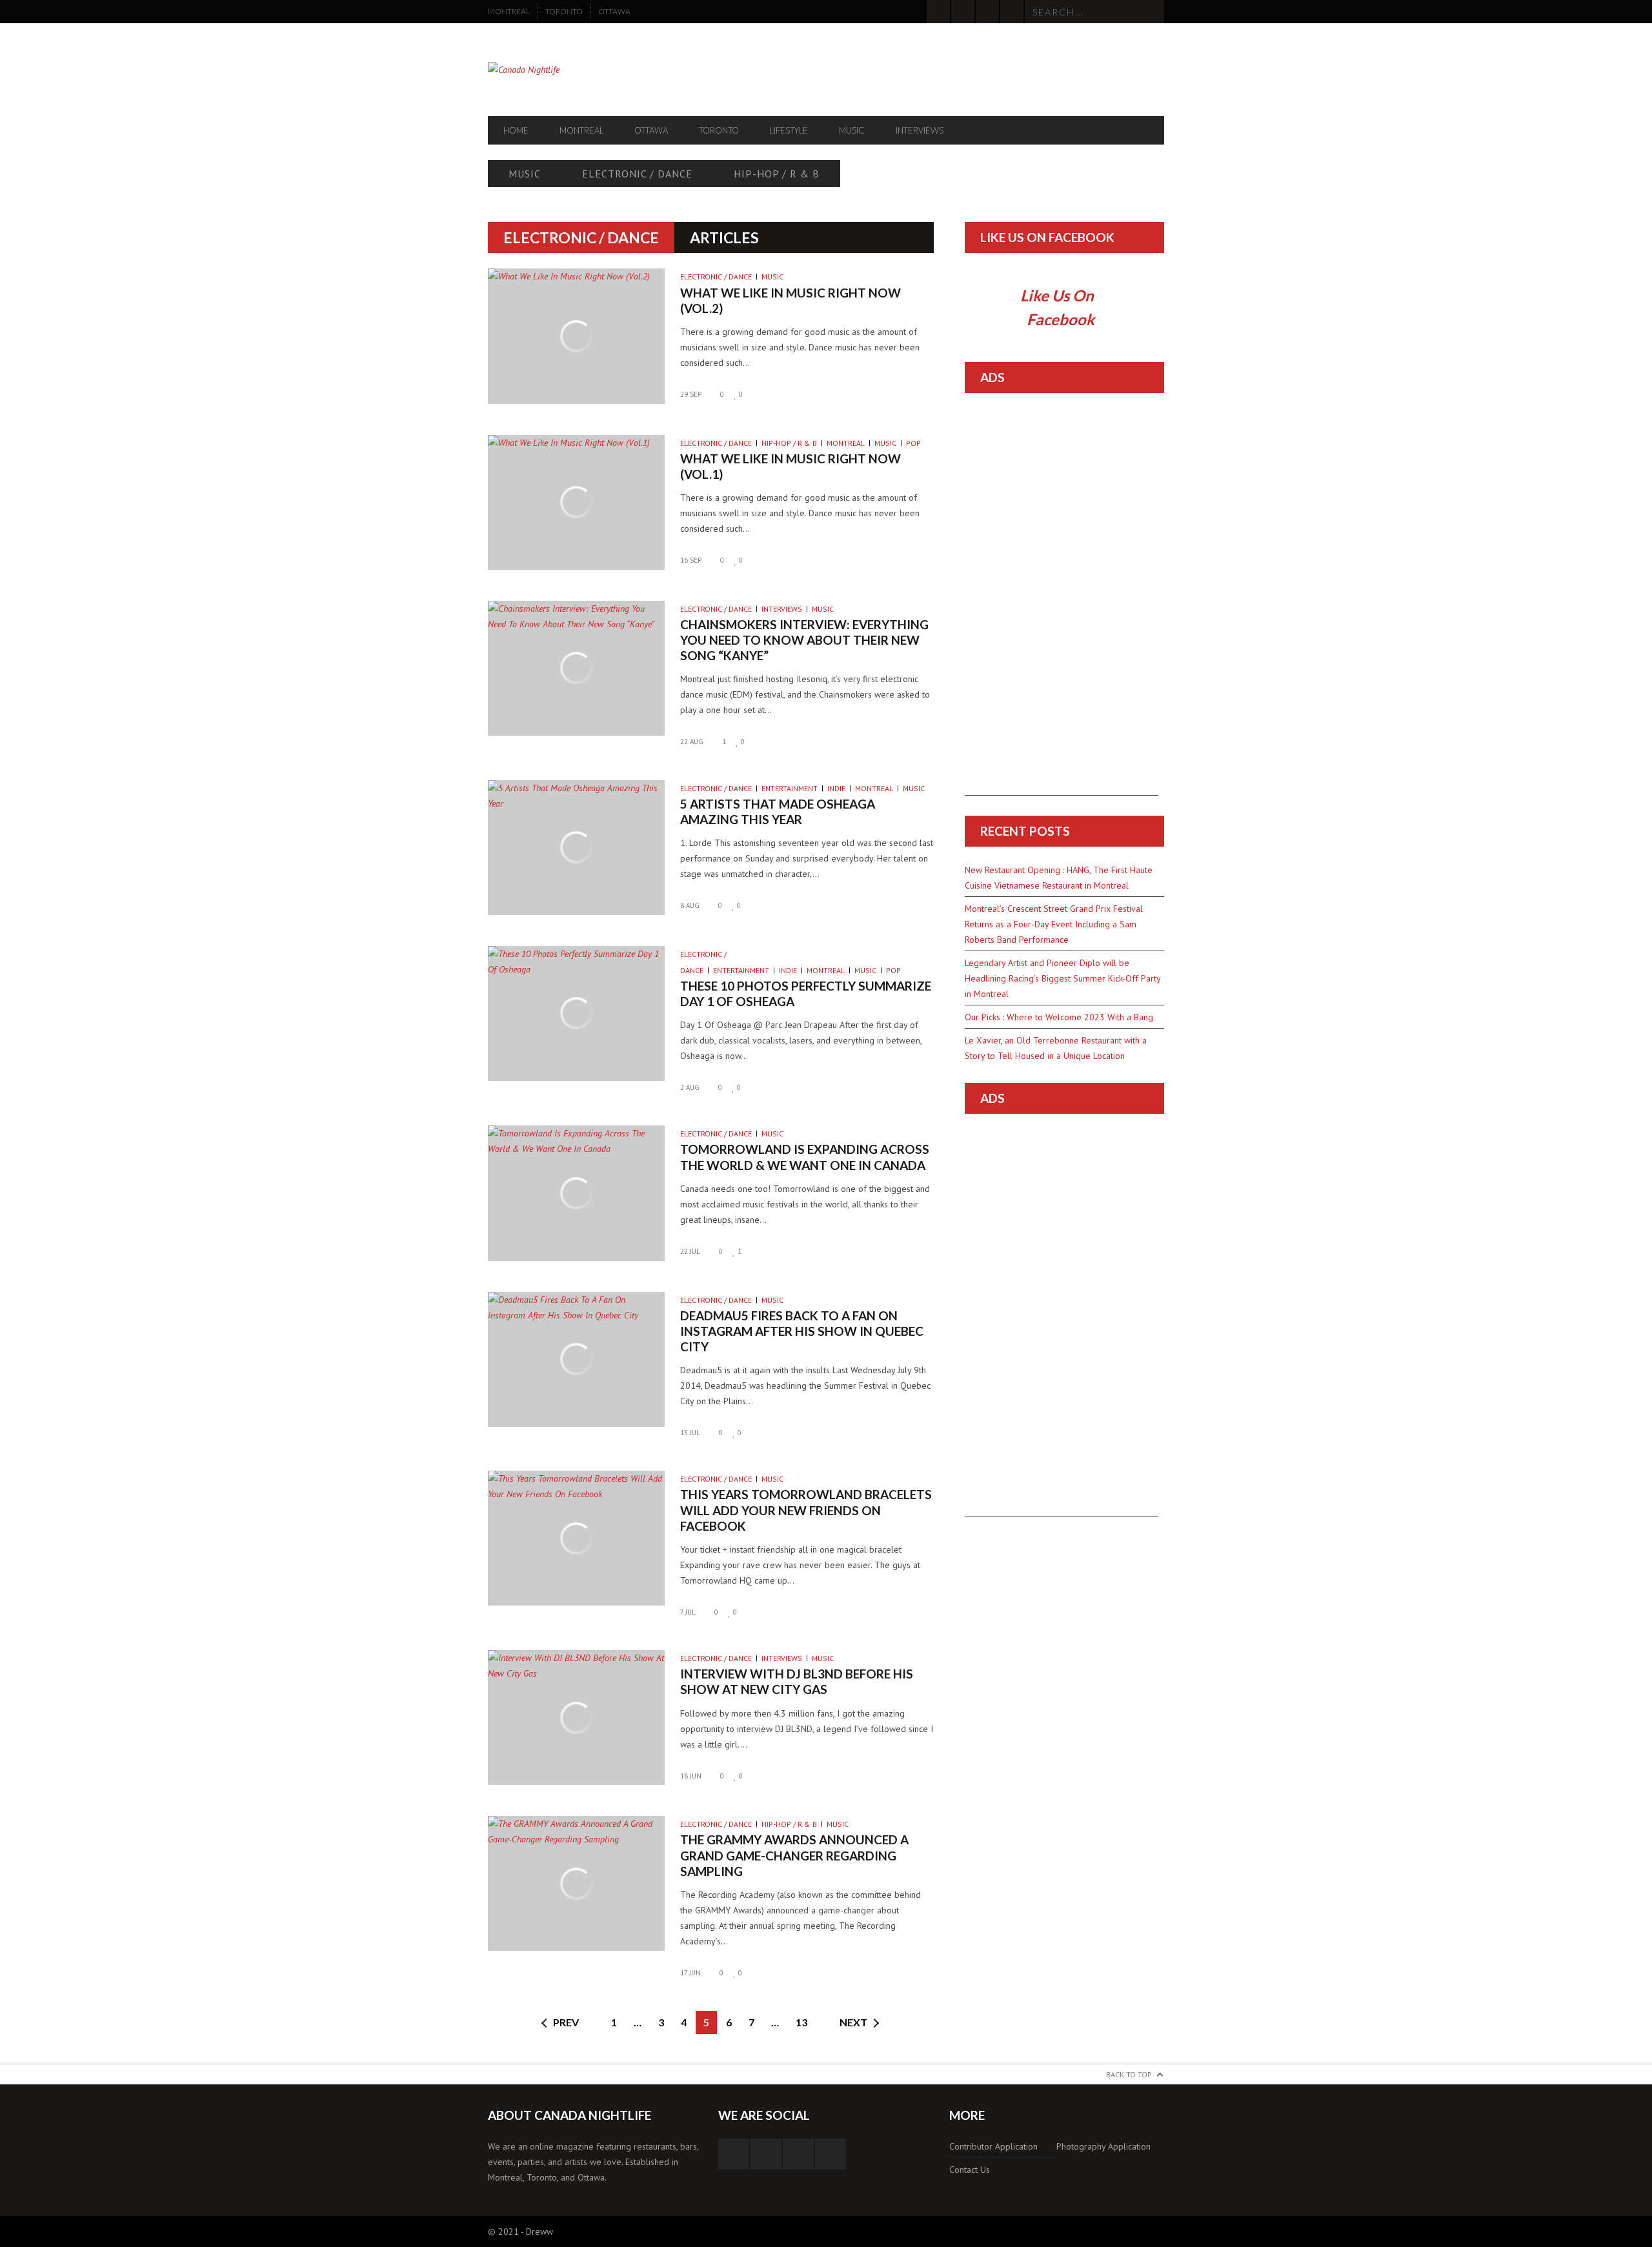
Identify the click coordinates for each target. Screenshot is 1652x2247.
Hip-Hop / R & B (777, 174)
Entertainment (790, 788)
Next (853, 2022)
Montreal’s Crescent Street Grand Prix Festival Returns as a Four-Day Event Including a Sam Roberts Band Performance (1054, 924)
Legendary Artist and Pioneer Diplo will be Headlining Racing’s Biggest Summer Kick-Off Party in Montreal (1063, 978)
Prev (566, 2022)
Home (516, 130)
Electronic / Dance (637, 174)
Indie (836, 788)
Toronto (564, 11)
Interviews (920, 130)
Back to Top (1129, 2074)
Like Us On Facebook (1047, 237)
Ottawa (614, 11)
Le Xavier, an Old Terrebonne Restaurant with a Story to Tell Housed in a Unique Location (1056, 1048)
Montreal (509, 11)
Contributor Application (993, 2146)
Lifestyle (789, 130)
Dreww (539, 2232)
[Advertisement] (1062, 602)
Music (852, 130)
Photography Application (1103, 2146)
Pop (913, 443)
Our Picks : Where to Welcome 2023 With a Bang (1059, 1017)
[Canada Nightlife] (589, 70)
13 (801, 2022)
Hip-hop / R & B (789, 443)
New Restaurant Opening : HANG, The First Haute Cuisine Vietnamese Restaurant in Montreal (1059, 878)
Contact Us (970, 2170)
